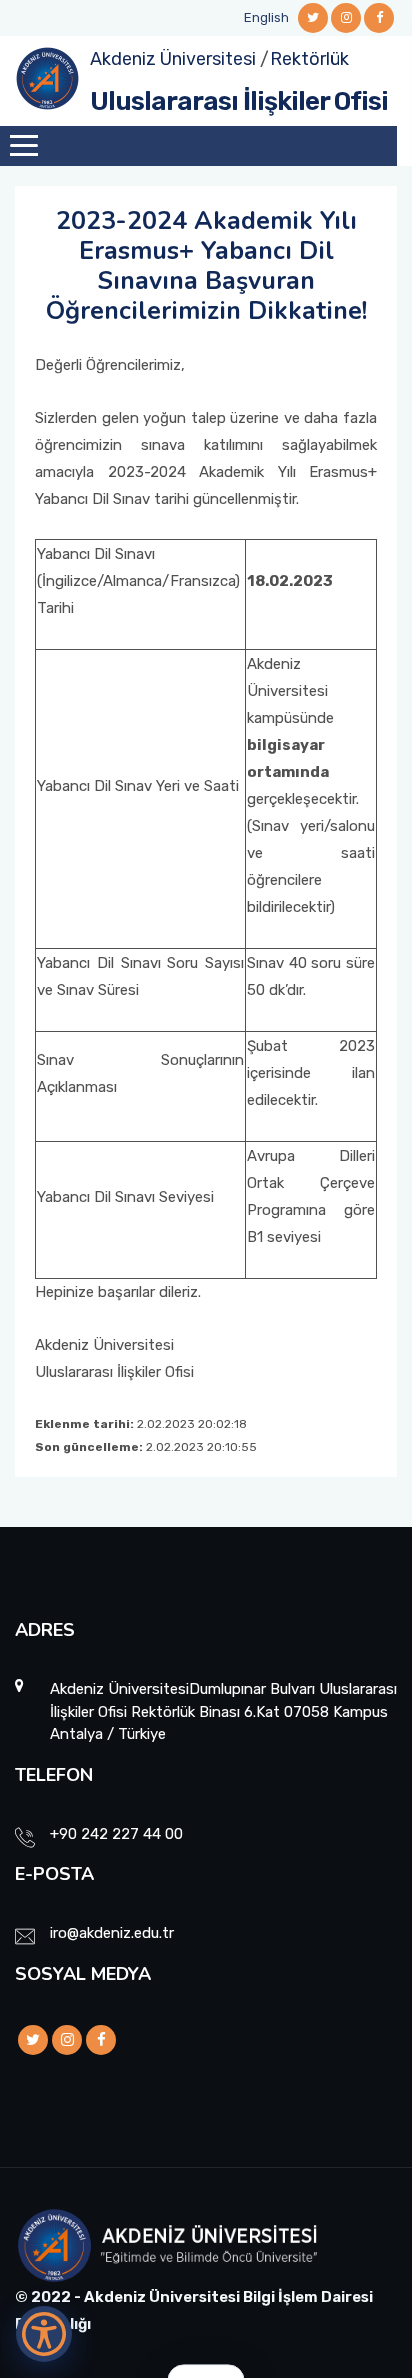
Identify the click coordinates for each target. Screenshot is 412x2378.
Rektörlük (309, 59)
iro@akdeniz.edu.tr (112, 1933)
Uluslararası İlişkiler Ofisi (239, 101)
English (266, 17)
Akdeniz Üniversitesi (173, 59)
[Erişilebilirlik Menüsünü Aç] (44, 2334)
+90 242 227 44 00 (116, 1834)
